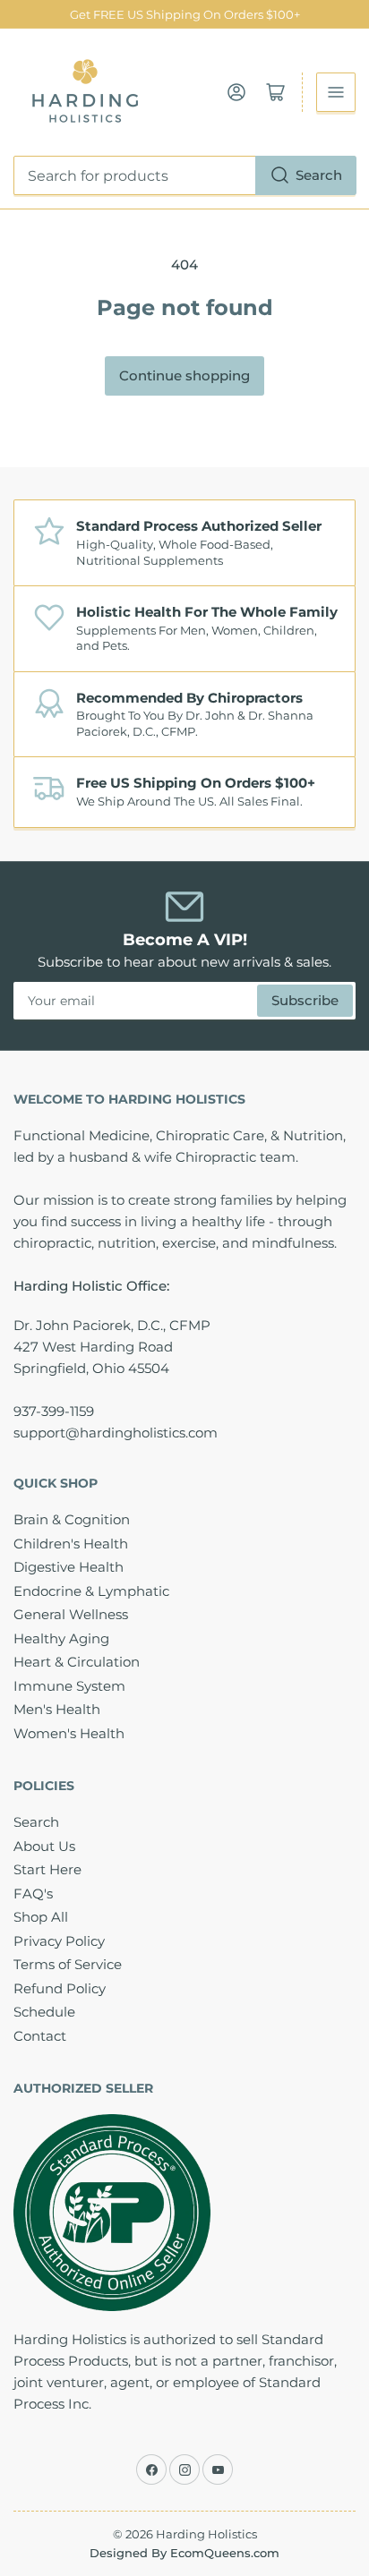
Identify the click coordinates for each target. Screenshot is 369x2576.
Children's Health (71, 1544)
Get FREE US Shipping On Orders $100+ (185, 14)
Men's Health (57, 1709)
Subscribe (305, 1000)
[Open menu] (336, 92)
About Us (44, 1846)
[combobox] (184, 175)
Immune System (69, 1686)
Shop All (41, 1917)
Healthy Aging (61, 1638)
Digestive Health (69, 1567)
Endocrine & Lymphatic (91, 1591)
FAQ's (33, 1894)
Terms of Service (68, 1964)
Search (319, 175)
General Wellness (71, 1614)
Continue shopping (184, 375)
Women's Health (69, 1733)
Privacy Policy (59, 1941)
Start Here (47, 1869)
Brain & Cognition (72, 1519)
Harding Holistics (206, 2534)
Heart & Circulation (77, 1662)
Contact (40, 2036)
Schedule (44, 2012)
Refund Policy (60, 1988)
